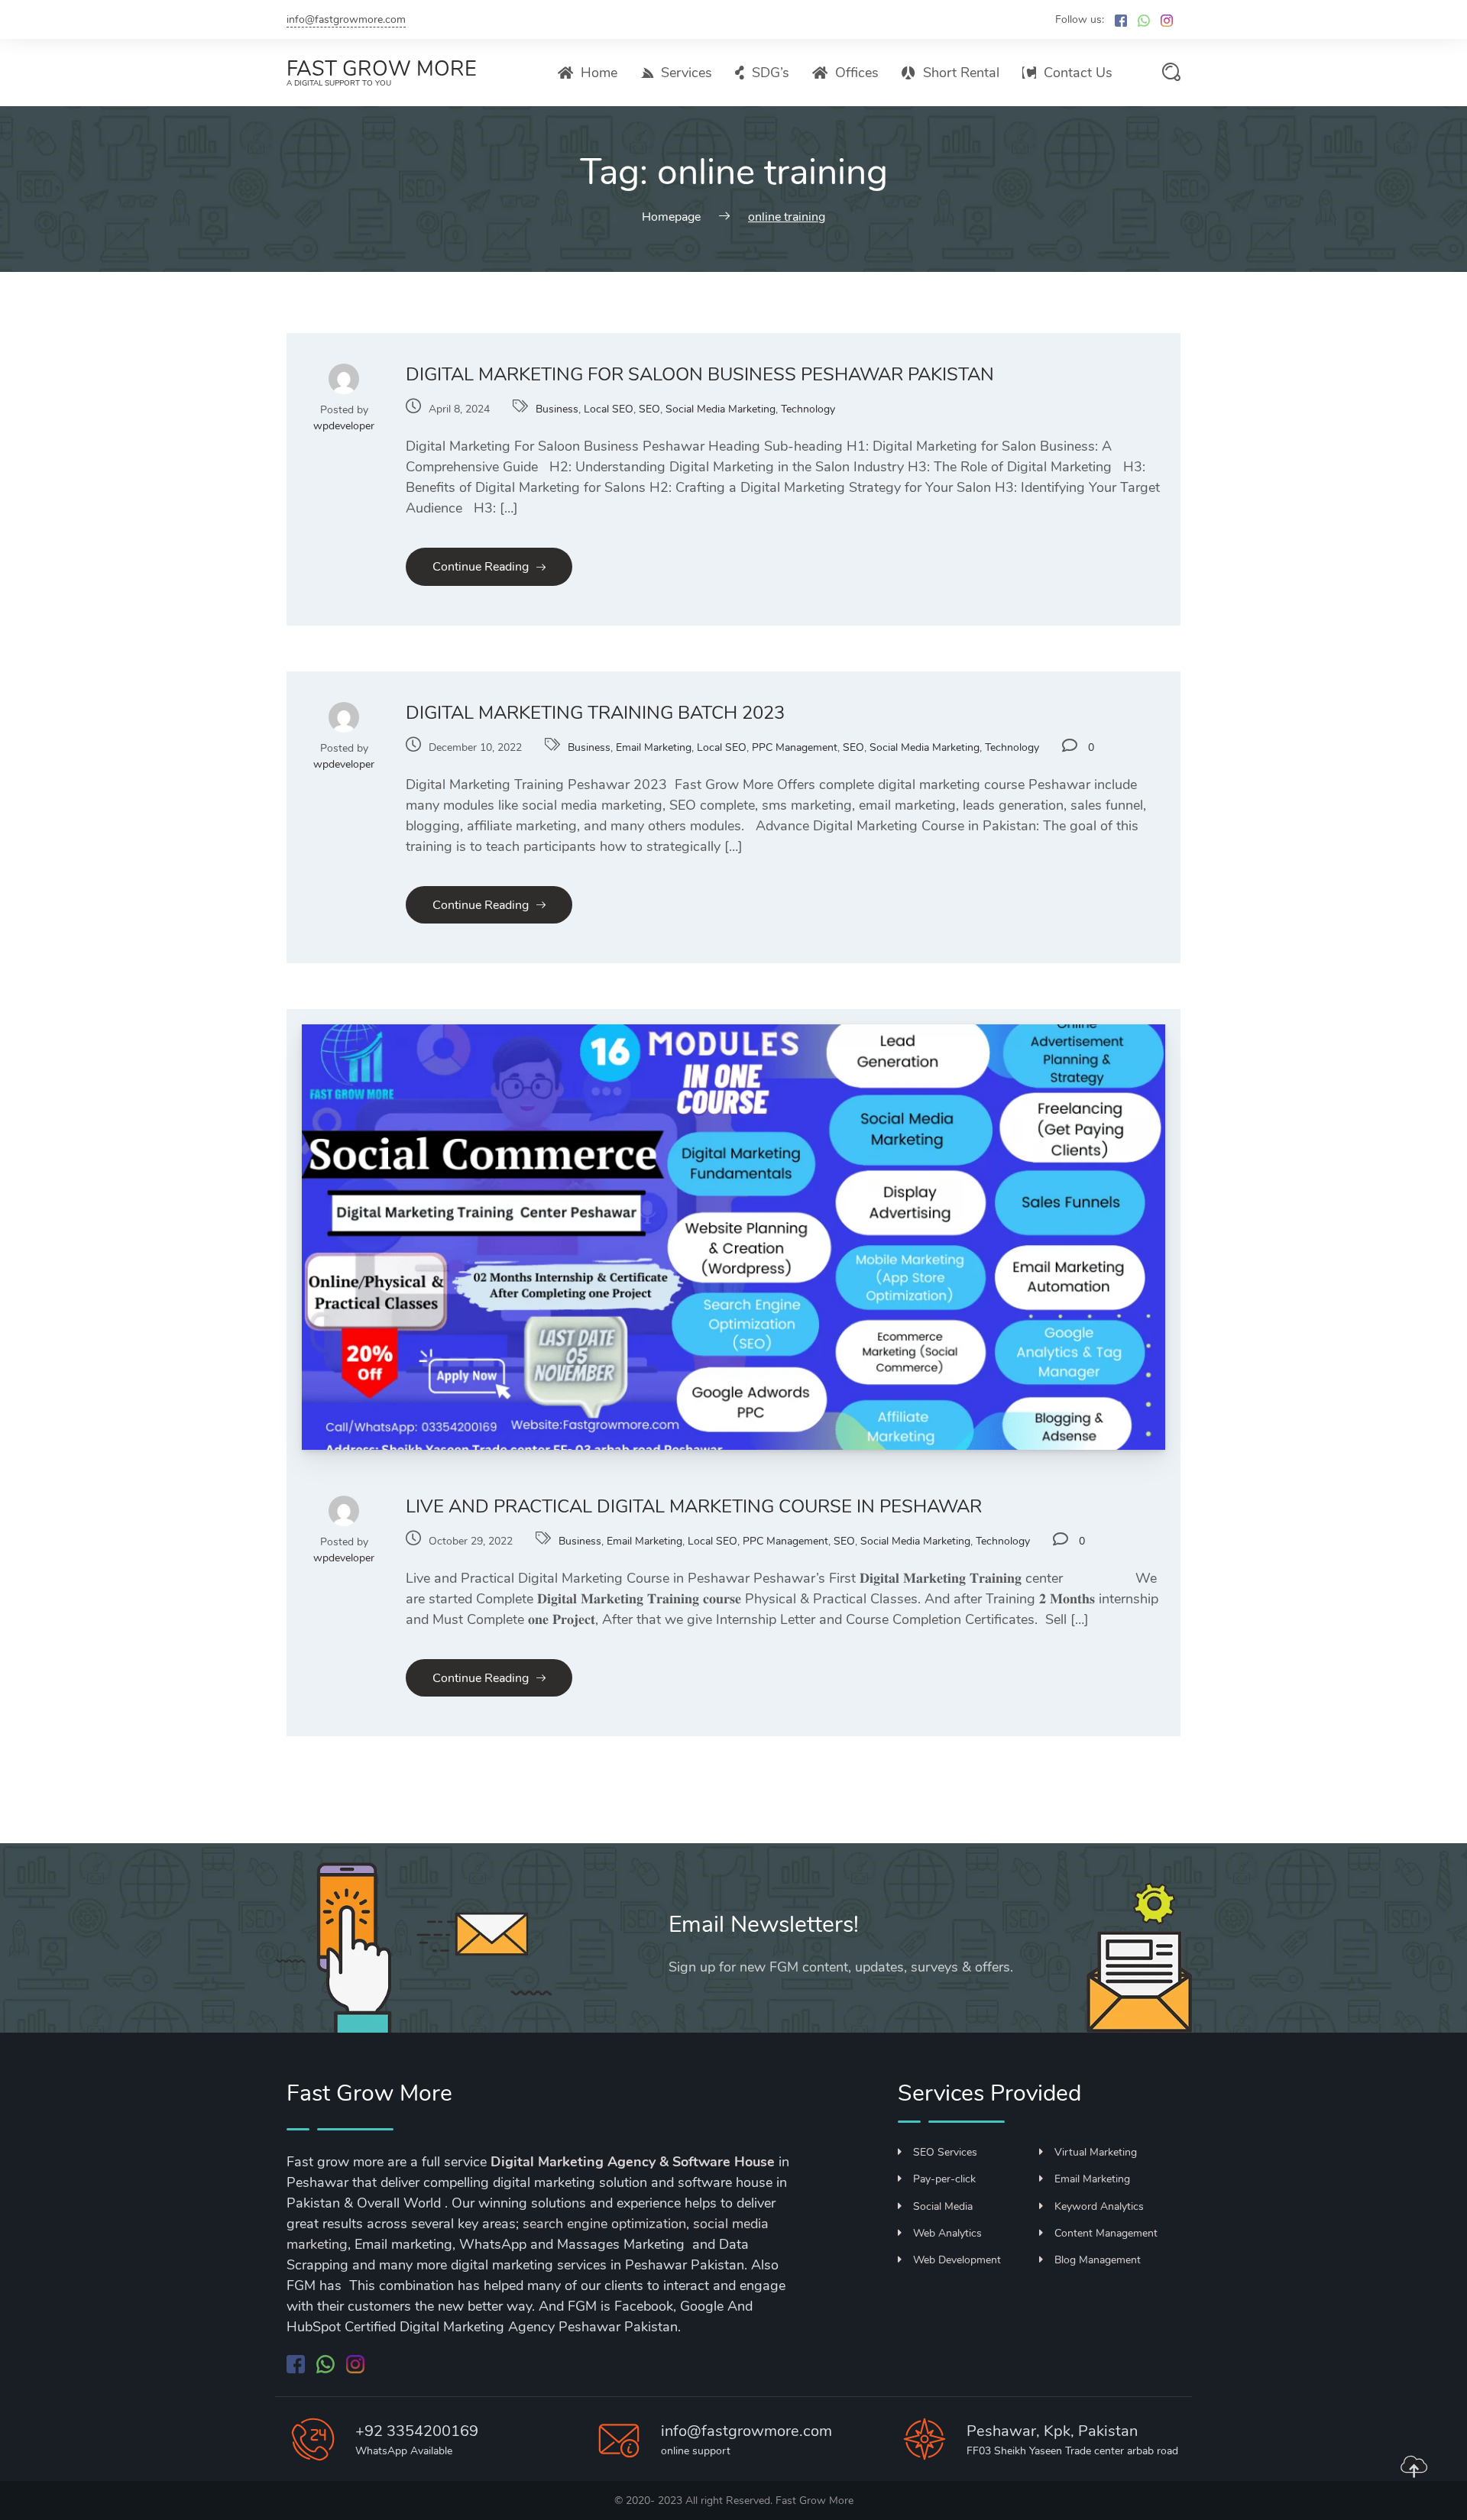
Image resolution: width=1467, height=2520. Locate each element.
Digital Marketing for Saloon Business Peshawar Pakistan (700, 374)
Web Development (957, 2260)
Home (599, 73)
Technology (808, 409)
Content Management (1106, 2233)
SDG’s (771, 73)
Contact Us (1078, 73)
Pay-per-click (944, 2179)
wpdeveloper (344, 426)
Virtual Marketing (1096, 2152)
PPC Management (795, 747)
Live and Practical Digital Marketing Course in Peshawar (694, 1506)
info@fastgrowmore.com (346, 19)
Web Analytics (947, 2233)
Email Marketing (654, 747)
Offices (857, 73)
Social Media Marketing (721, 409)
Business (557, 409)
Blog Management (1098, 2260)
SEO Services (945, 2152)
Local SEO (609, 409)
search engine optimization (604, 2224)
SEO (649, 409)
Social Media (943, 2206)
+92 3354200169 (417, 2431)
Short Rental (961, 73)
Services (687, 73)
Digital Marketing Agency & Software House (633, 2162)
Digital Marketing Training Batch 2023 (595, 713)
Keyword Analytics (1099, 2206)
